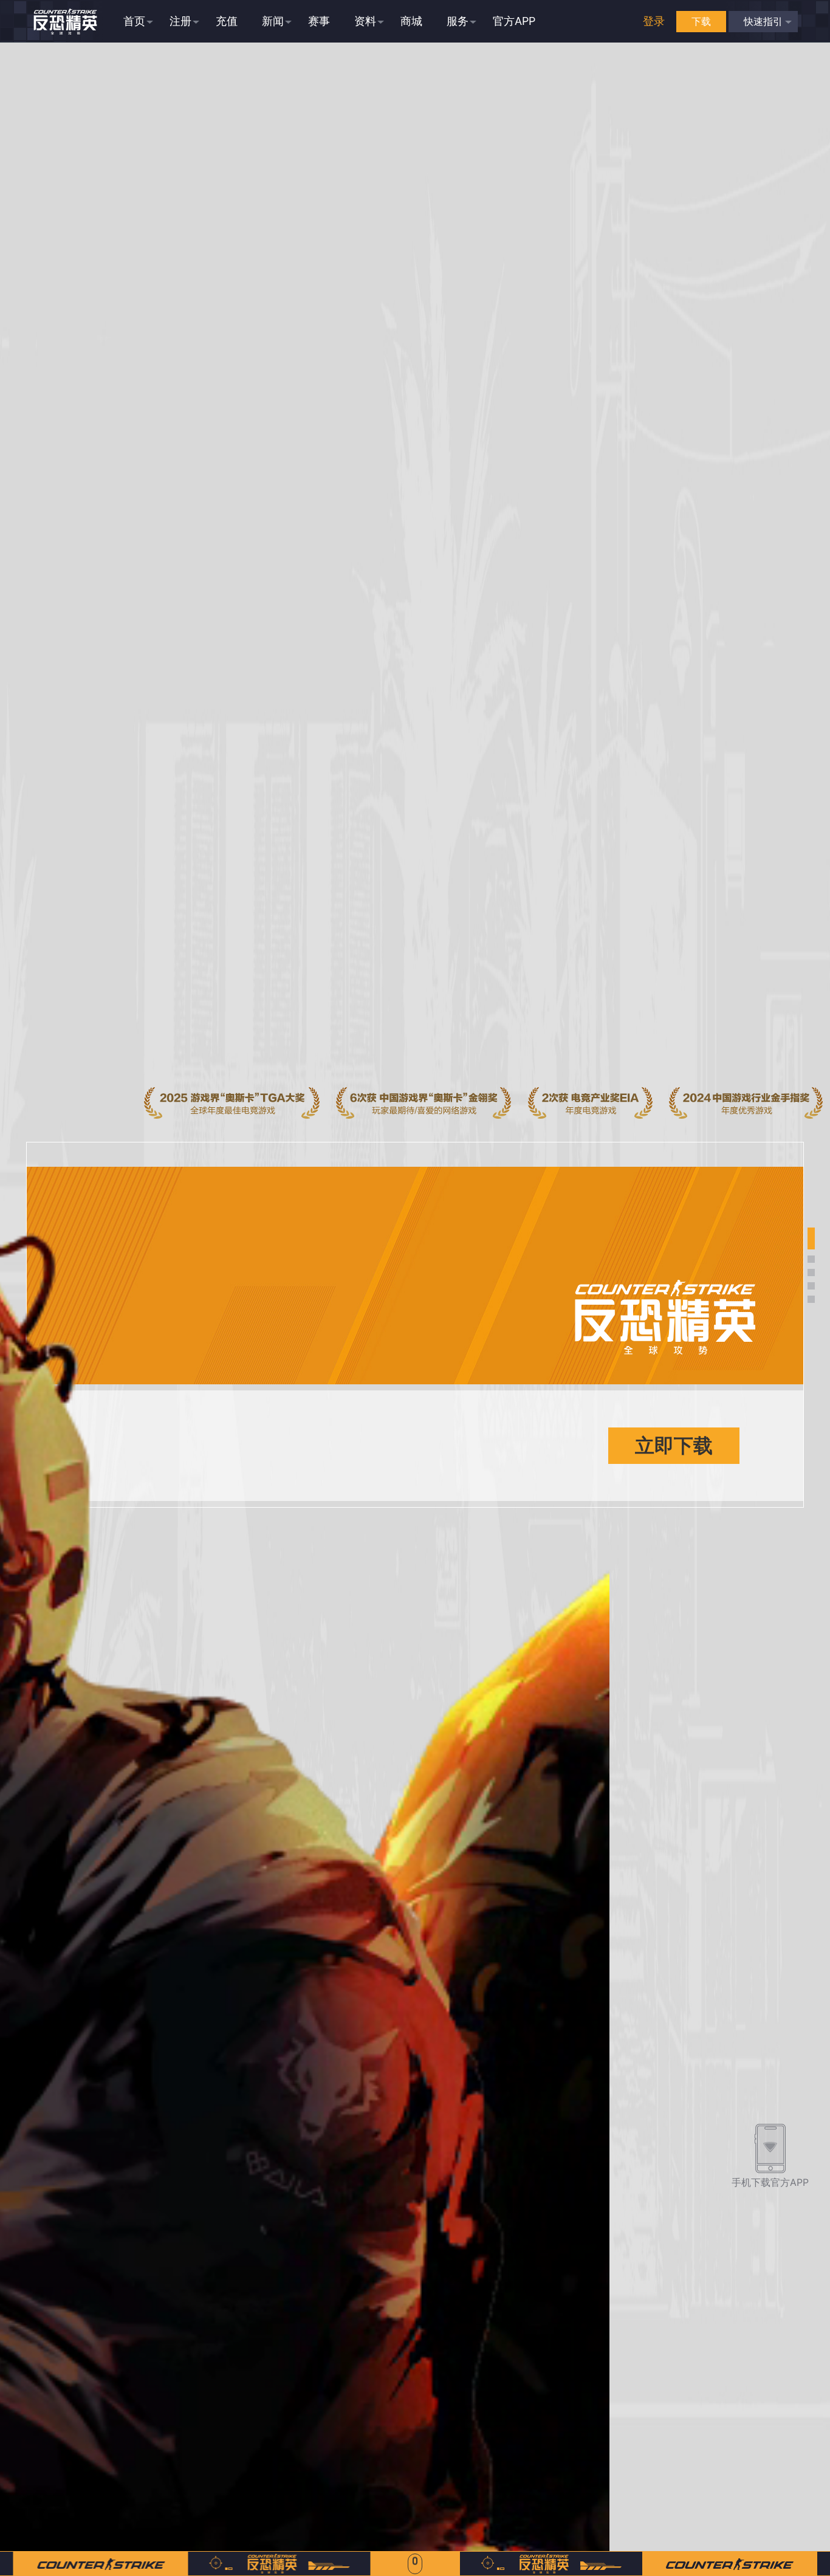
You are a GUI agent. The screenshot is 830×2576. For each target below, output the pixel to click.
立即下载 (674, 1445)
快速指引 (763, 21)
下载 (701, 21)
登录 (654, 21)
